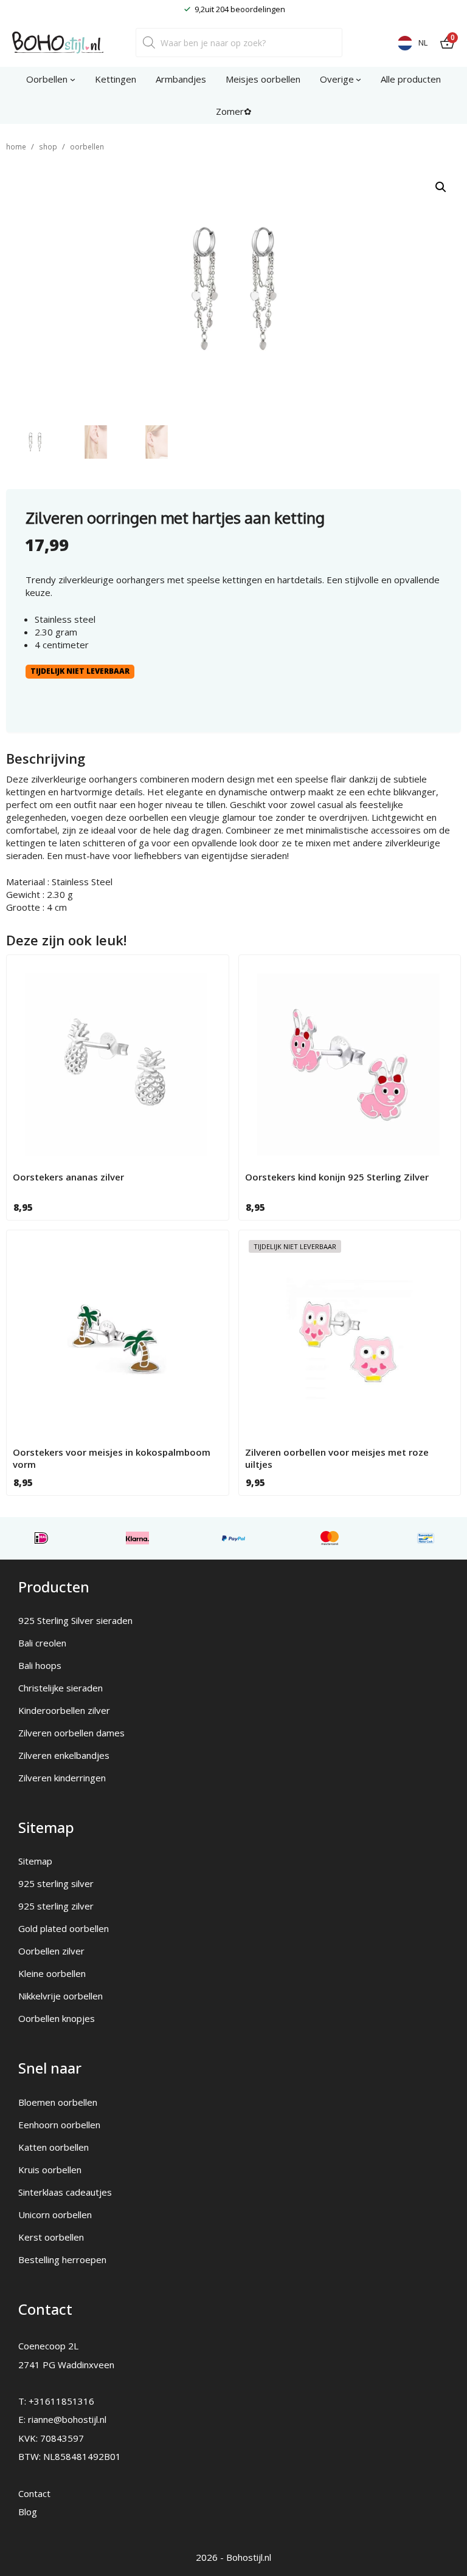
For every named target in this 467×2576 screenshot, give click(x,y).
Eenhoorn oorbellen (59, 2125)
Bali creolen (42, 1643)
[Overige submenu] (358, 79)
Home (16, 147)
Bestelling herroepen (62, 2259)
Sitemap (35, 1861)
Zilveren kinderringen (62, 1778)
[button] (441, 187)
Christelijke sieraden (61, 1688)
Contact (34, 2493)
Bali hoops (40, 1665)
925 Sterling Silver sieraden (75, 1620)
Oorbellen (87, 147)
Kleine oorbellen (52, 1973)
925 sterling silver (56, 1883)
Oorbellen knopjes (57, 2018)
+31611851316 (61, 2401)
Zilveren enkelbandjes (64, 1755)
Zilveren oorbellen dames (71, 1733)
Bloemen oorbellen (58, 2102)
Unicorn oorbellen (55, 2215)
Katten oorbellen (54, 2147)
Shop (48, 147)
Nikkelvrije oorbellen (61, 1996)
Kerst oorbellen (51, 2237)
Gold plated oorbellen (64, 1928)
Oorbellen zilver (51, 1951)
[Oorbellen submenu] (73, 79)
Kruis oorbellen (50, 2170)
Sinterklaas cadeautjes (65, 2192)
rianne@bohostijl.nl (67, 2419)
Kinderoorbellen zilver (64, 1710)
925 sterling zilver (56, 1906)
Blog (28, 2512)
